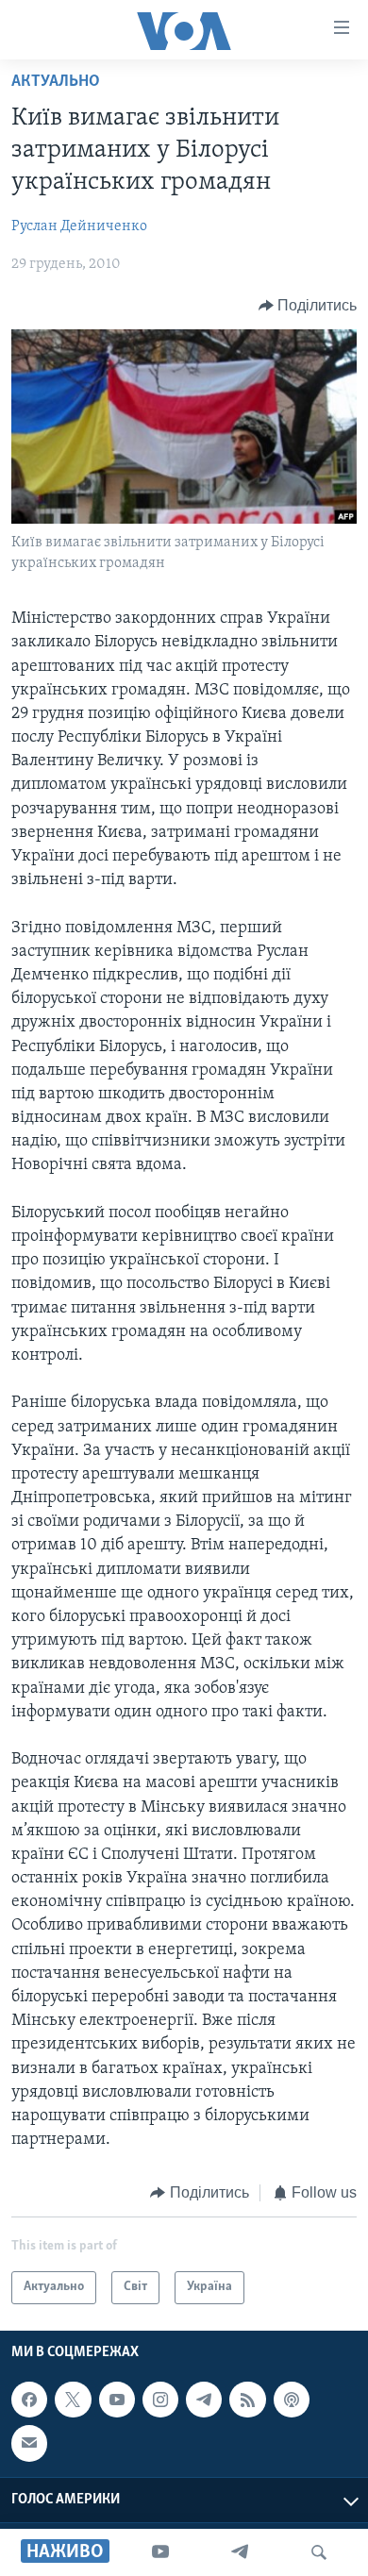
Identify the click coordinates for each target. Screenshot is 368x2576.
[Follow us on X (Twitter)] (73, 2400)
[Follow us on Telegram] (204, 2400)
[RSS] (247, 2400)
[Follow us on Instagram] (160, 2400)
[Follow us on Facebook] (29, 2400)
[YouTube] (160, 2552)
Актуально (56, 82)
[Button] (308, 306)
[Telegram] (240, 2552)
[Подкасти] (292, 2400)
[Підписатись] (29, 2443)
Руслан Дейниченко (79, 226)
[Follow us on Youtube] (117, 2400)
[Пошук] (319, 2552)
